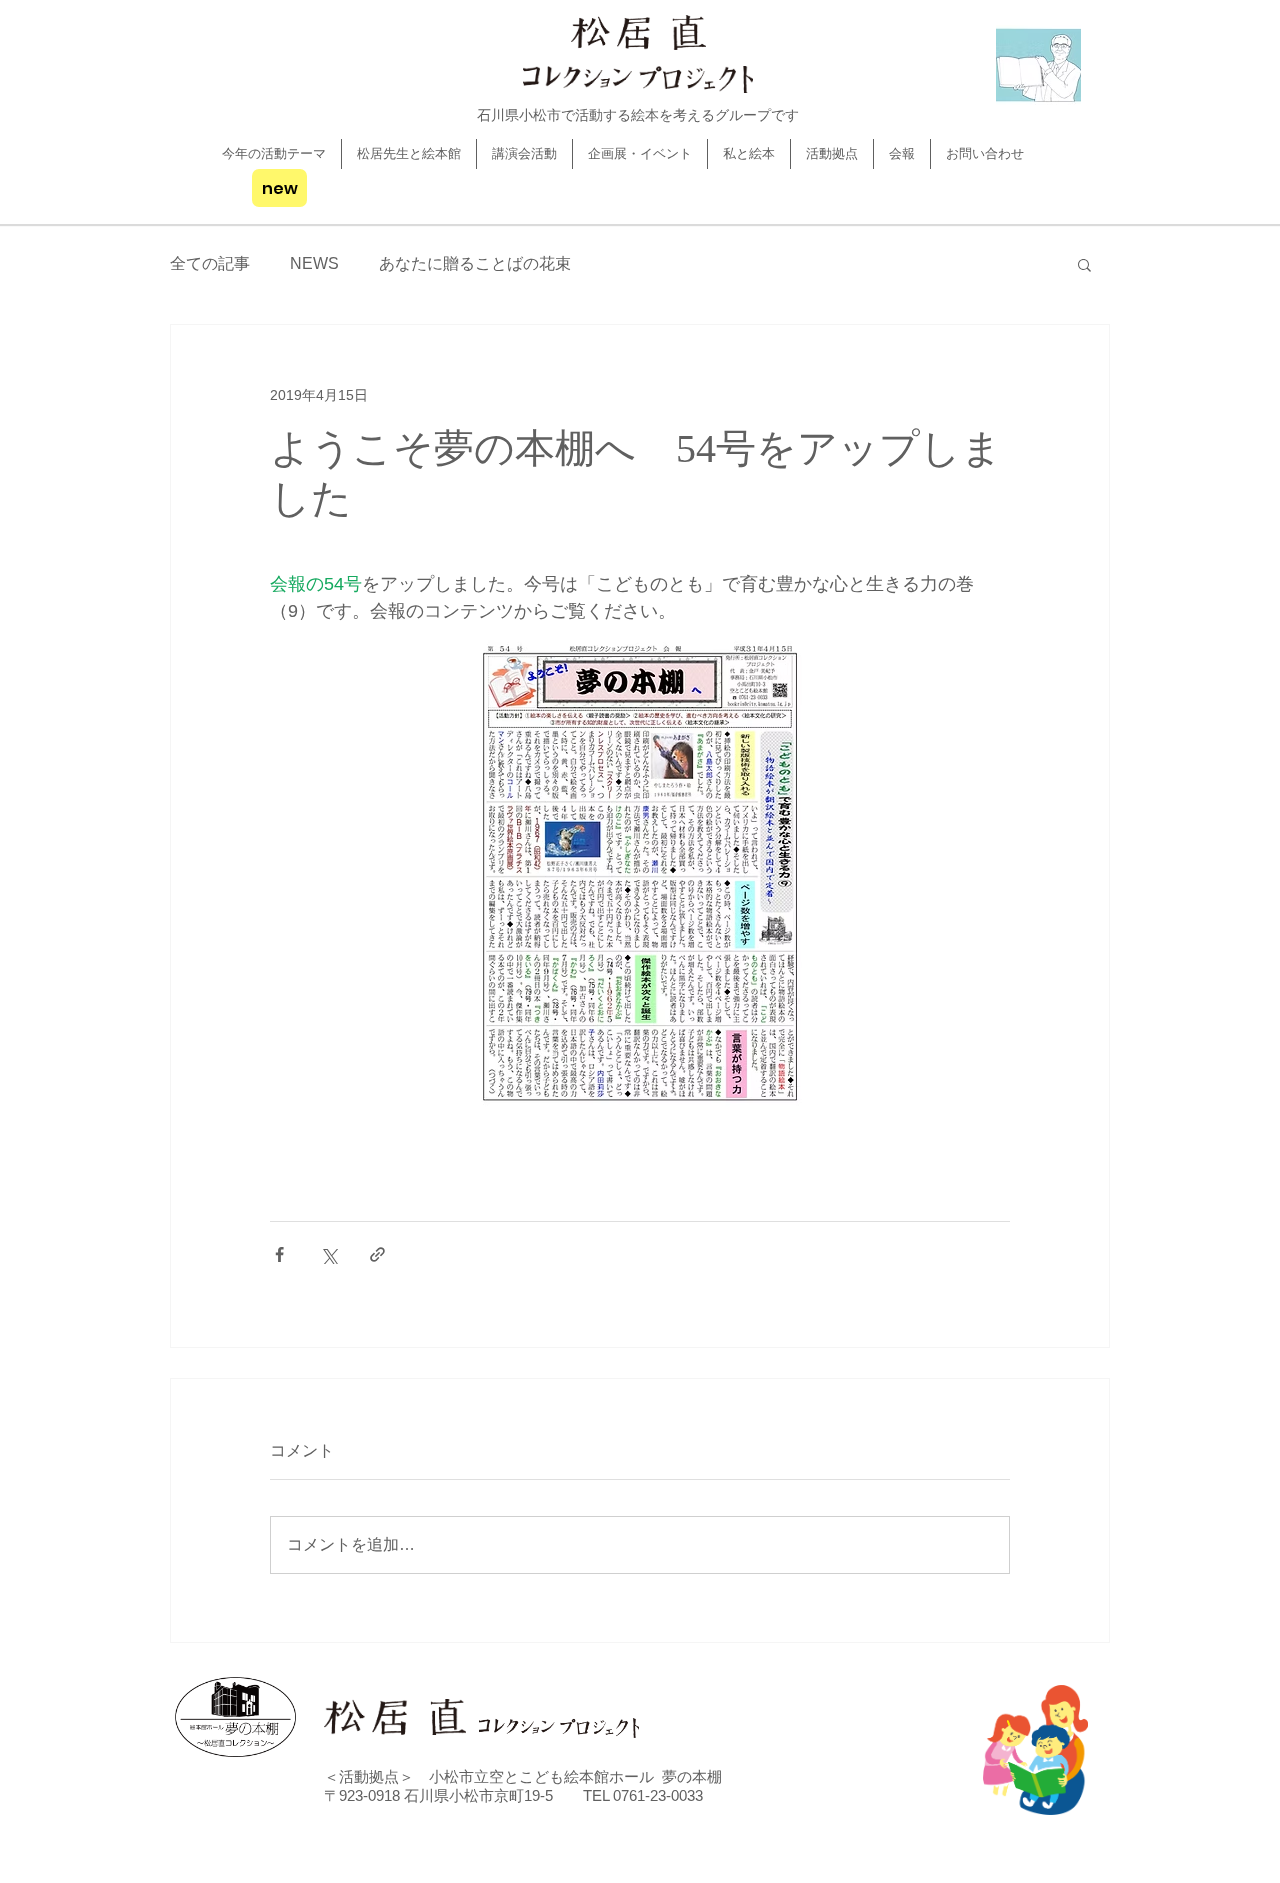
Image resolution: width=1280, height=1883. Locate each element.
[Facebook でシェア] (279, 1254)
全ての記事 (210, 263)
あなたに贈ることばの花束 (475, 263)
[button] (1084, 264)
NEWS (314, 263)
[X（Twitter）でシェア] (328, 1254)
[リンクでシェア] (377, 1254)
